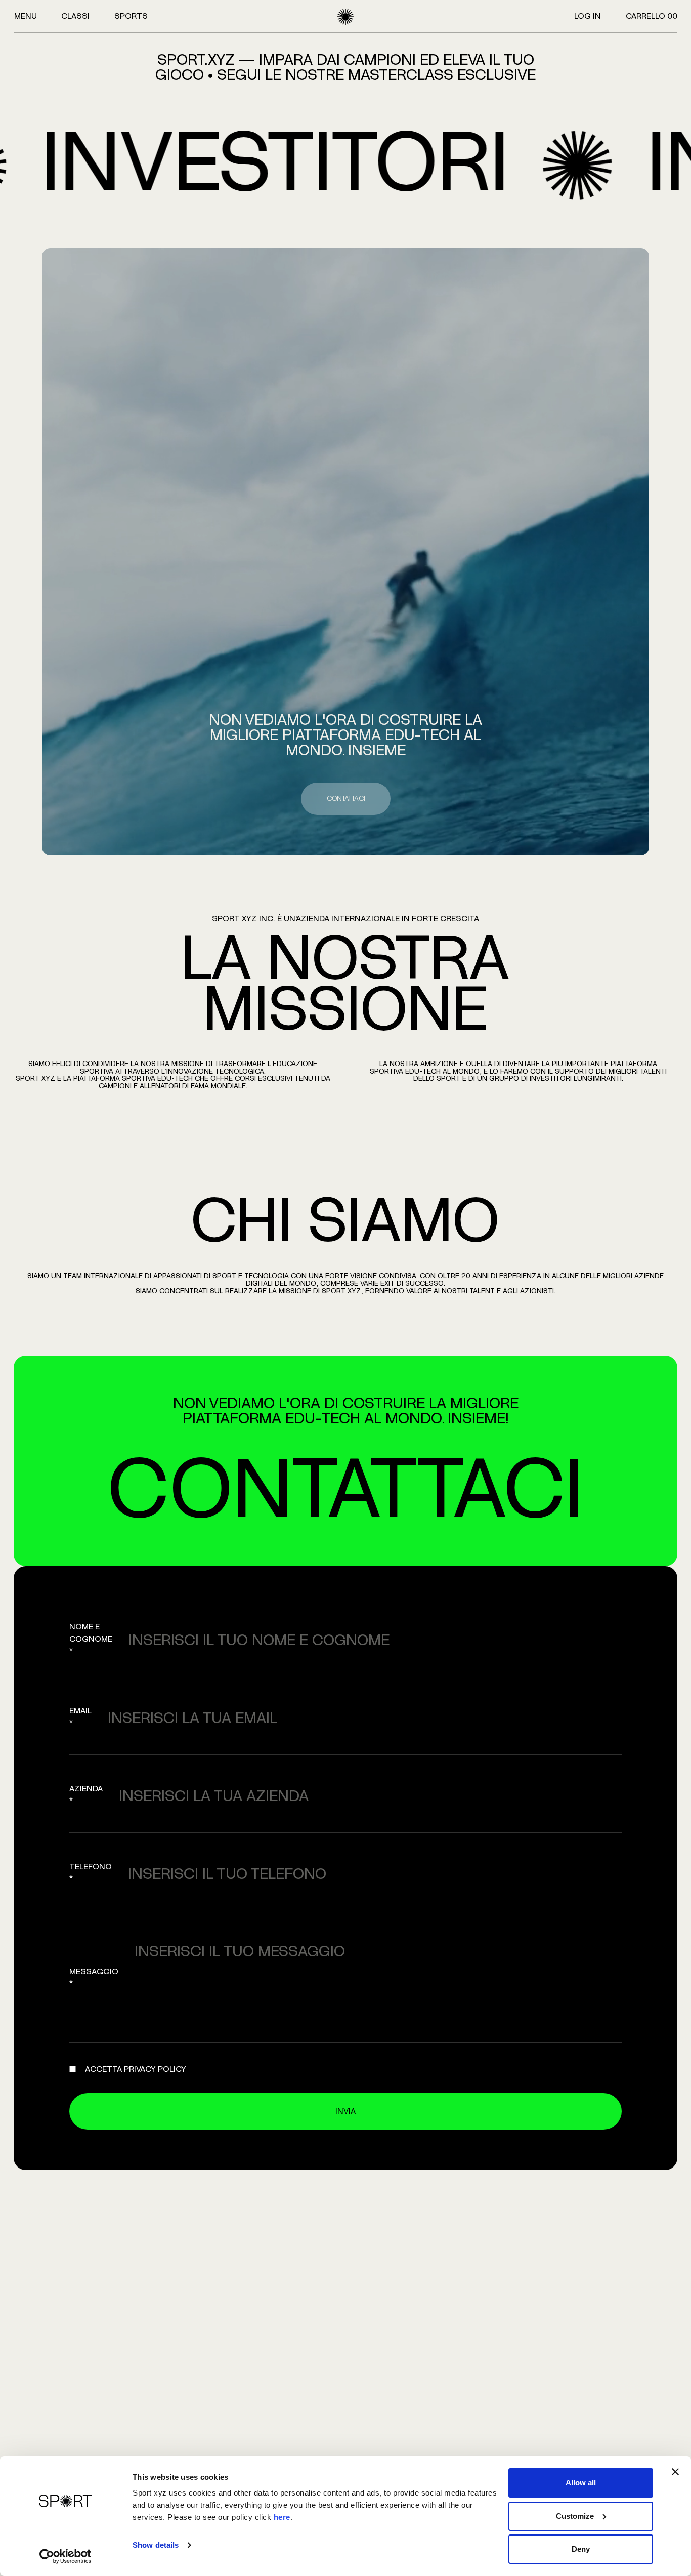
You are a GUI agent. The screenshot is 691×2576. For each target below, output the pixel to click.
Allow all (581, 2483)
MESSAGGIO (94, 1978)
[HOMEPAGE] (345, 17)
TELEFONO (91, 1873)
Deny (581, 2549)
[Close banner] (675, 2472)
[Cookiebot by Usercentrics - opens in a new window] (66, 2556)
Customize (575, 2516)
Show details (156, 2545)
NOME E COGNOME (91, 1639)
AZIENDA (86, 1795)
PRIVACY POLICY (155, 2069)
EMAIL (80, 1717)
